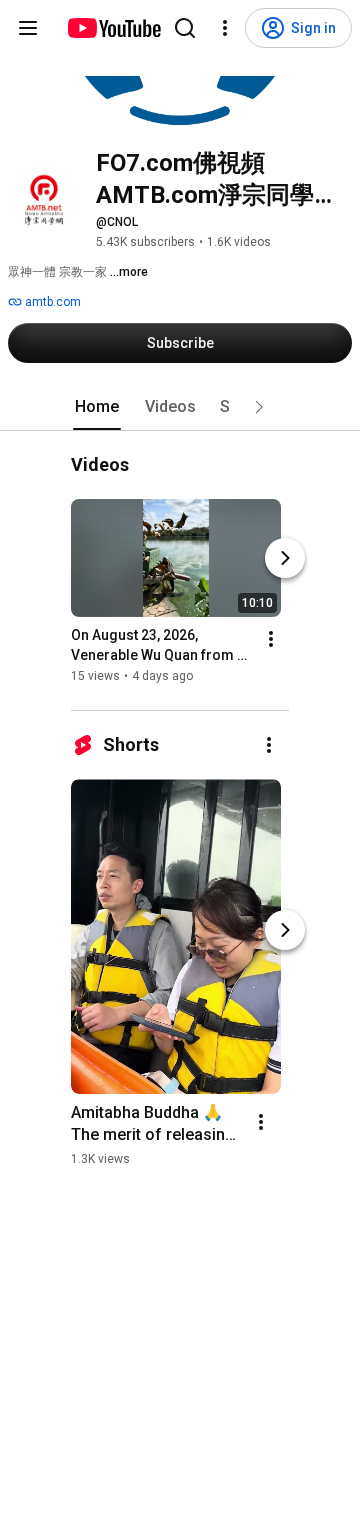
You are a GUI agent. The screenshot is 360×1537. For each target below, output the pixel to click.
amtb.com (51, 302)
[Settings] (225, 28)
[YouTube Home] (113, 28)
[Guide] (28, 28)
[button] (259, 407)
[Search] (185, 28)
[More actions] (271, 640)
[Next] (285, 559)
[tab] (97, 407)
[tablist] (180, 407)
